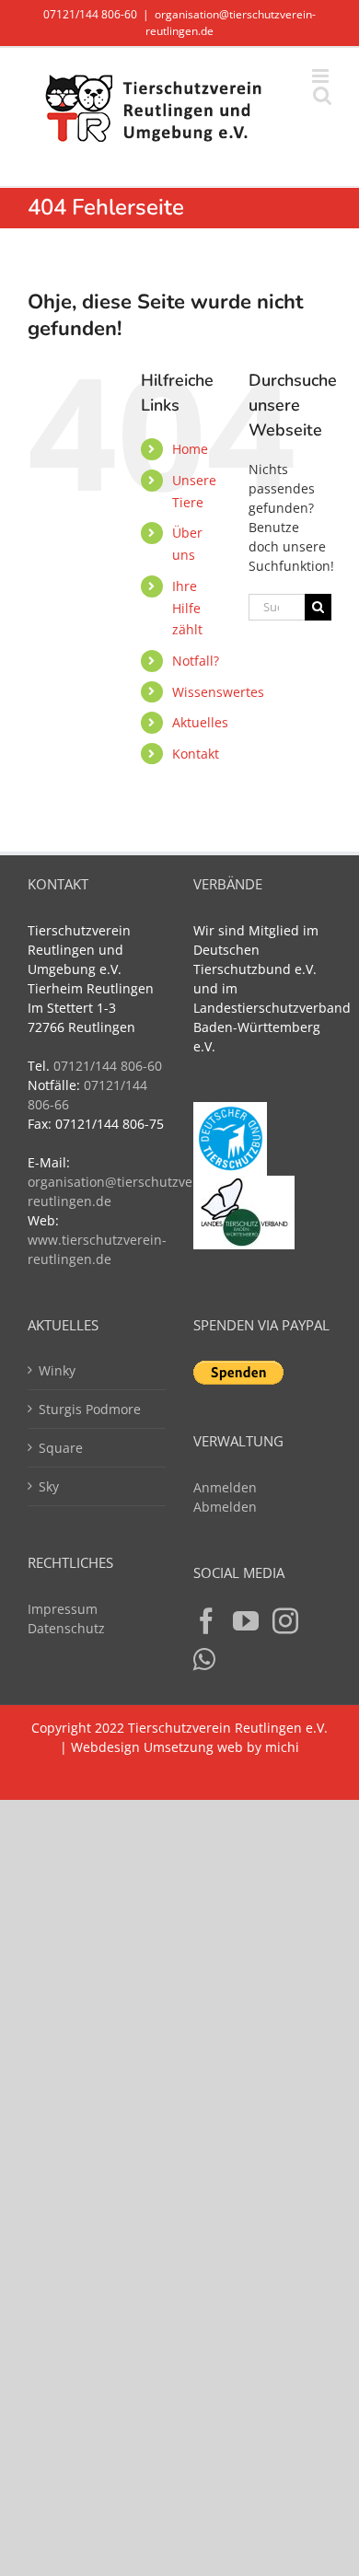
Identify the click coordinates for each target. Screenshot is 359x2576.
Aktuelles (200, 722)
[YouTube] (246, 1621)
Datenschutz (66, 1628)
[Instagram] (285, 1621)
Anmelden (225, 1487)
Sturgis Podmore (90, 1409)
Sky (49, 1486)
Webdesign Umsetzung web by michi (185, 1747)
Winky (57, 1370)
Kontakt (196, 754)
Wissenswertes (218, 692)
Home (190, 449)
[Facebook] (206, 1621)
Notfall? (196, 661)
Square (61, 1448)
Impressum (63, 1609)
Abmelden (225, 1507)
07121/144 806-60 (90, 14)
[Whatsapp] (204, 1660)
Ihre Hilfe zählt (187, 608)
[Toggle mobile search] (322, 95)
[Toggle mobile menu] (322, 76)
